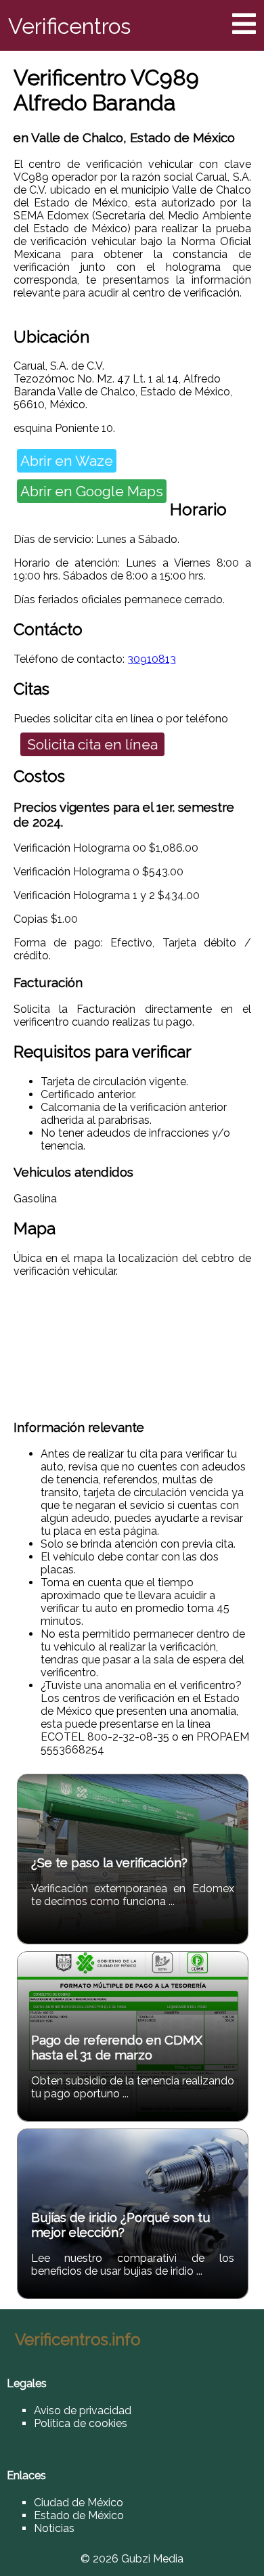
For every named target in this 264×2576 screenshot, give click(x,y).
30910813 (152, 659)
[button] (244, 24)
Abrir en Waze (67, 461)
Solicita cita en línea (92, 744)
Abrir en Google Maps (92, 491)
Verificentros (69, 26)
